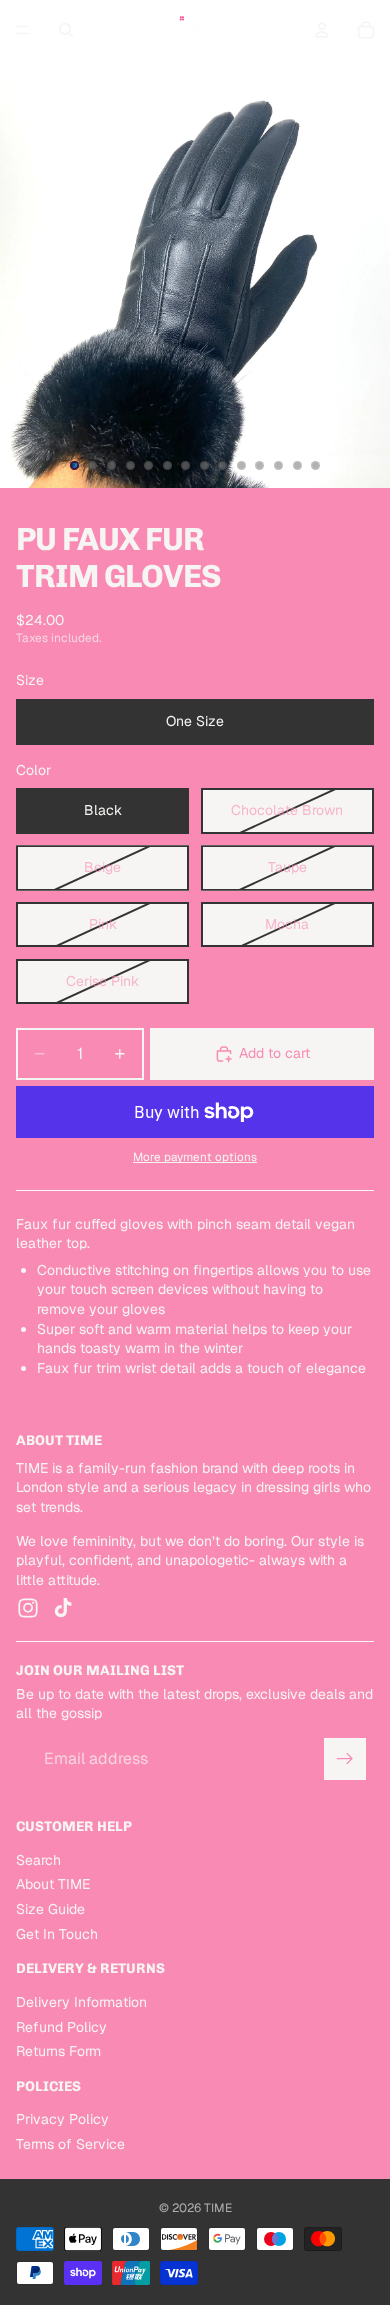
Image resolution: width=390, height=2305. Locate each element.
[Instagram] (28, 1609)
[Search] (66, 30)
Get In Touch (57, 1934)
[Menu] (23, 30)
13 (297, 466)
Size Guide (50, 1909)
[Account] (322, 30)
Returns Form (58, 2051)
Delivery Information (81, 2002)
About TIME (53, 1884)
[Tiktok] (63, 1609)
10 (241, 466)
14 (316, 466)
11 (260, 466)
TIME (218, 2208)
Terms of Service (70, 2144)
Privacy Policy (62, 2120)
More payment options (195, 1156)
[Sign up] (345, 1759)
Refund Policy (61, 2027)
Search (38, 1860)
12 (279, 466)
